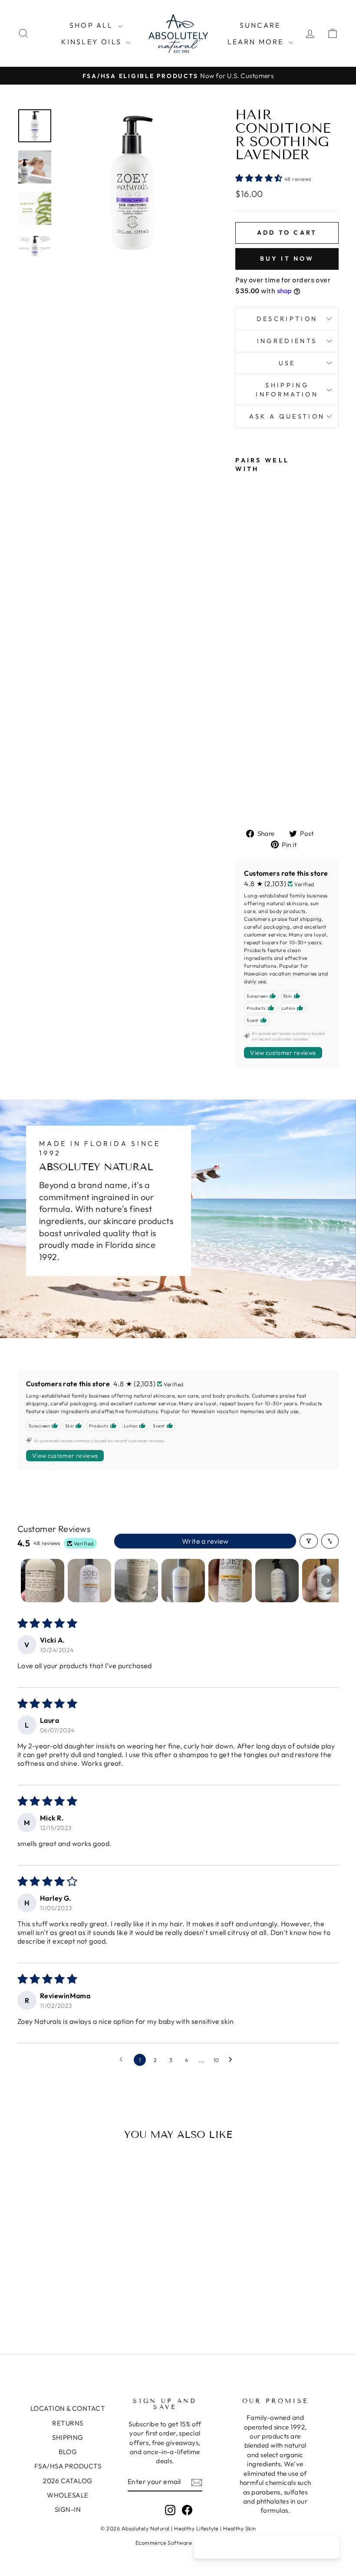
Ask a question (287, 416)
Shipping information (287, 390)
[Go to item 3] (136, 1581)
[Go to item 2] (89, 1581)
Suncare (260, 25)
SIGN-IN (68, 2509)
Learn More (257, 42)
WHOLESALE (68, 2495)
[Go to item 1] (43, 1581)
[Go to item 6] (277, 1581)
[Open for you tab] (328, 2548)
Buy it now (287, 259)
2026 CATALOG (68, 2481)
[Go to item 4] (183, 1581)
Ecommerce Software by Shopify (178, 2543)
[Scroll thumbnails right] (328, 1581)
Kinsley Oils (93, 42)
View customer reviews (283, 1053)
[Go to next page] (233, 2060)
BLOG (68, 2452)
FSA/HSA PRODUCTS (68, 2466)
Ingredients (287, 341)
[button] (260, 178)
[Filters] (309, 1541)
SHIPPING (68, 2437)
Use (287, 363)
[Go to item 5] (230, 1581)
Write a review (205, 1541)
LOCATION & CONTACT (68, 2408)
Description (287, 319)
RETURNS (68, 2423)
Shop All (93, 25)
